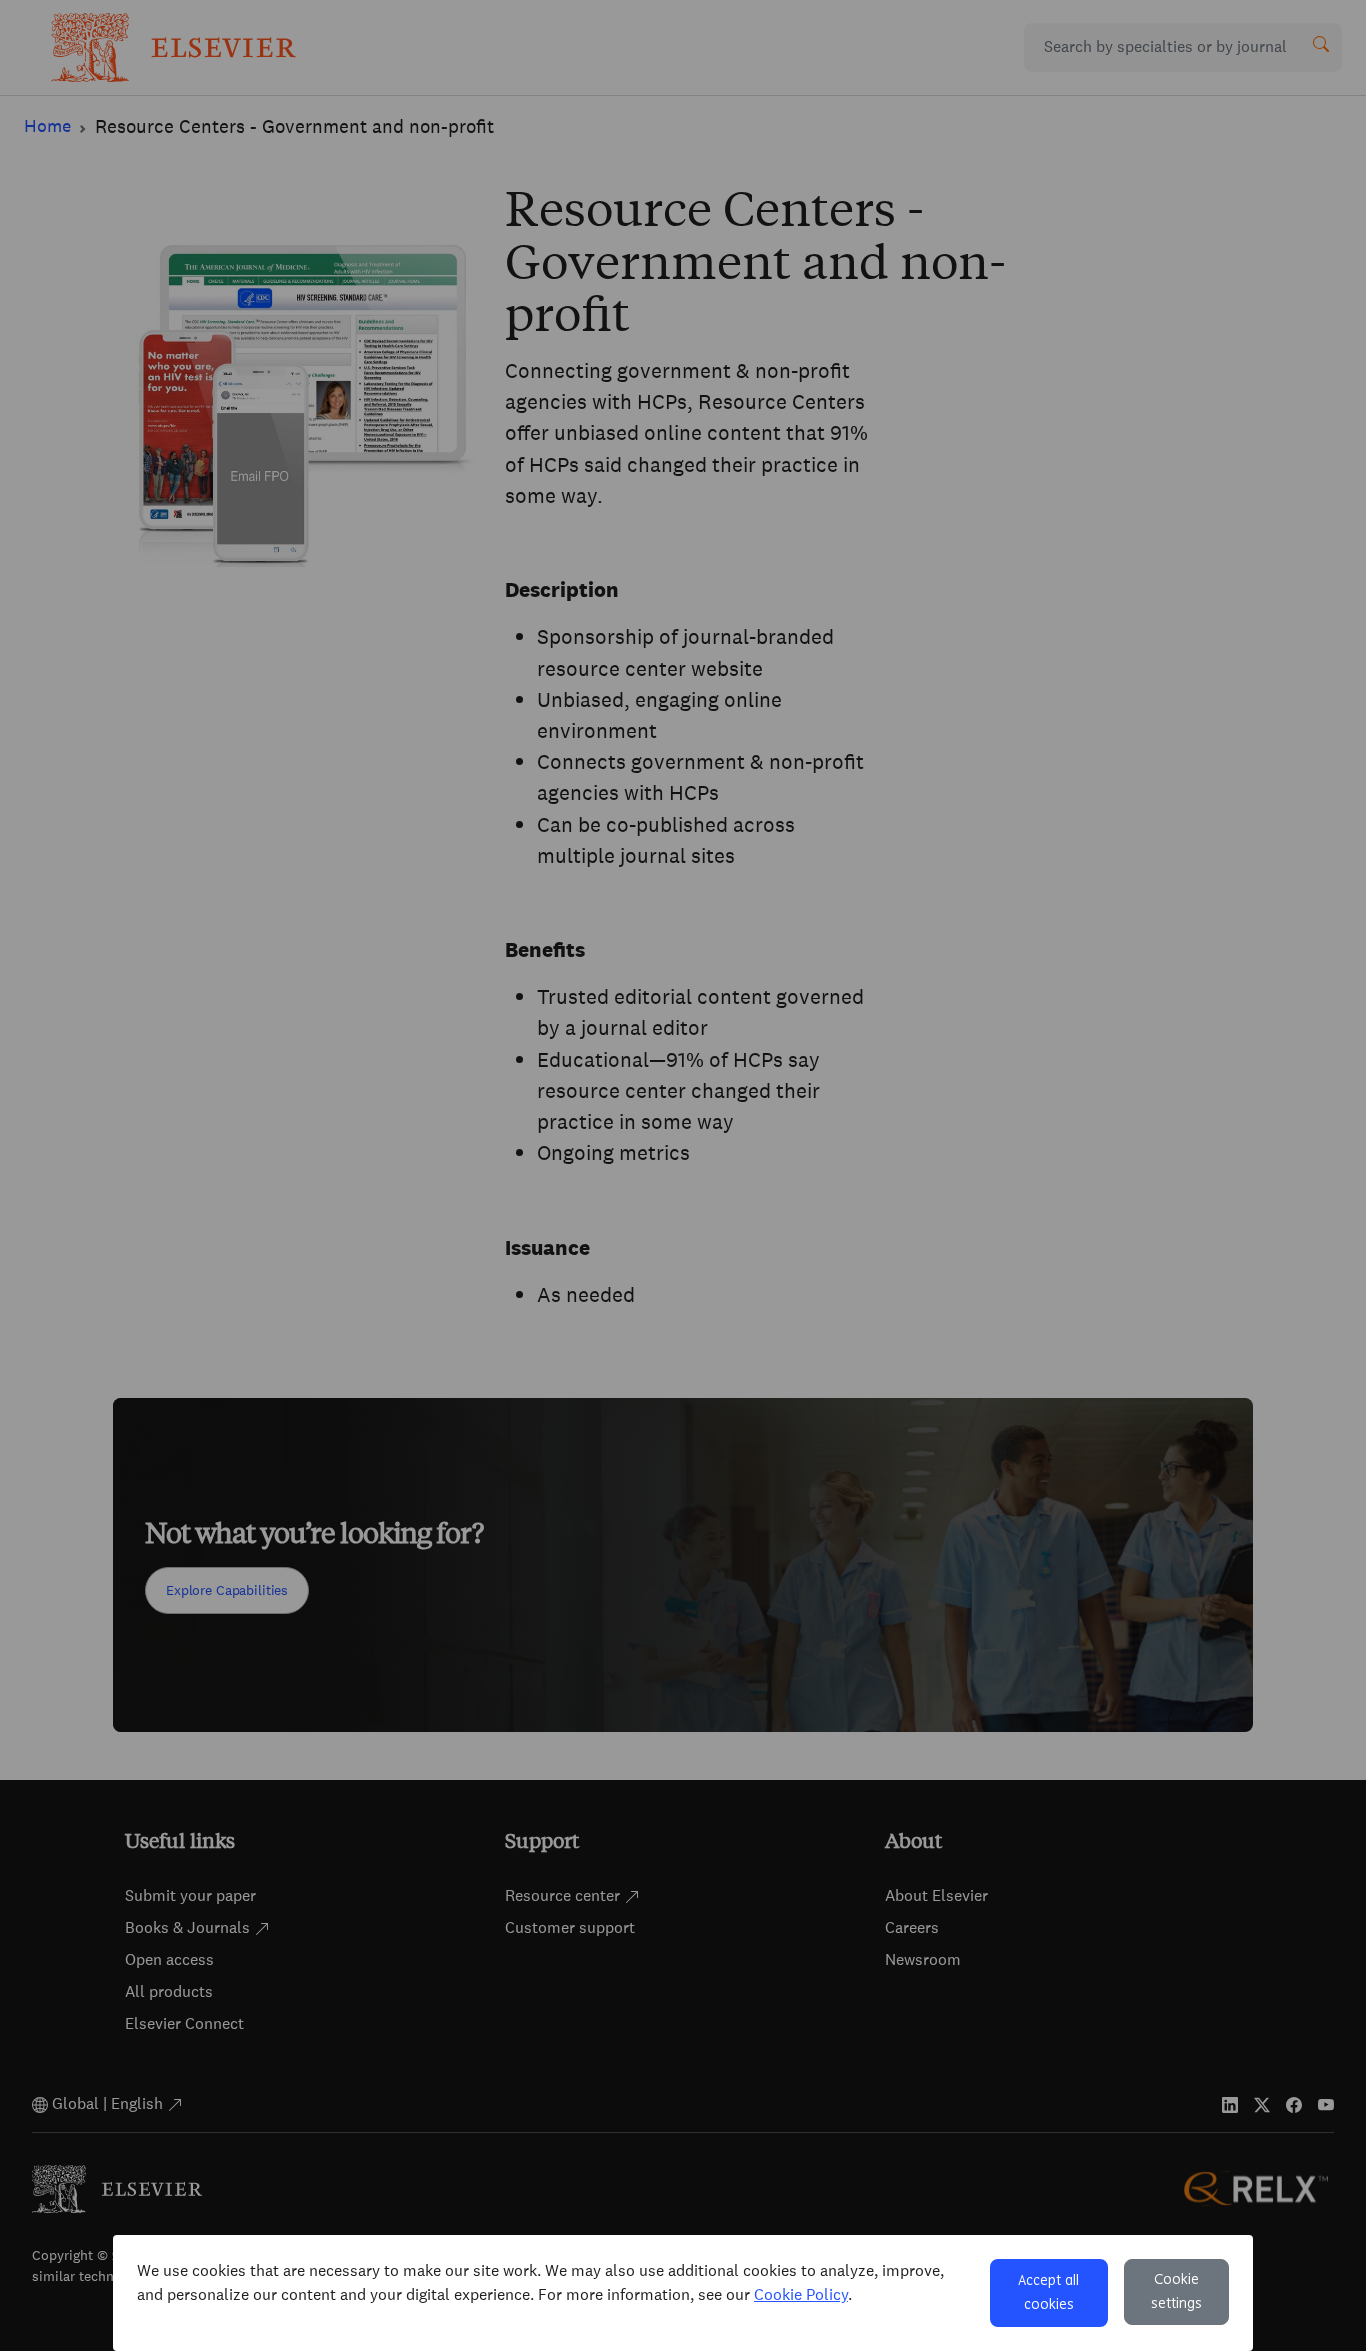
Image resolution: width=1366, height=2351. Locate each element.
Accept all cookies (1048, 2293)
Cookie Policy (801, 2294)
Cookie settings (1176, 2292)
